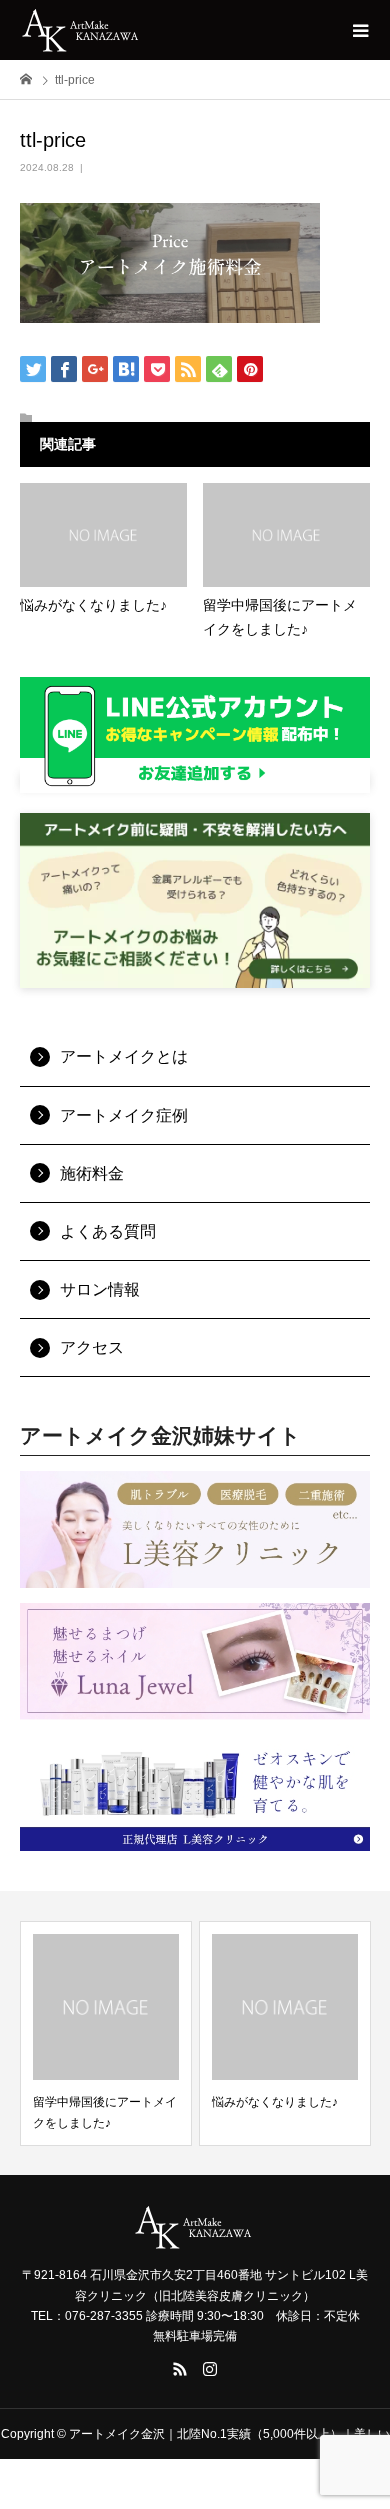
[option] (106, 2033)
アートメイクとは (124, 1056)
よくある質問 (108, 1231)
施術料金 (92, 1173)
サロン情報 (100, 1289)
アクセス (92, 1347)
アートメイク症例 (124, 1115)
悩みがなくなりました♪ (275, 2102)
